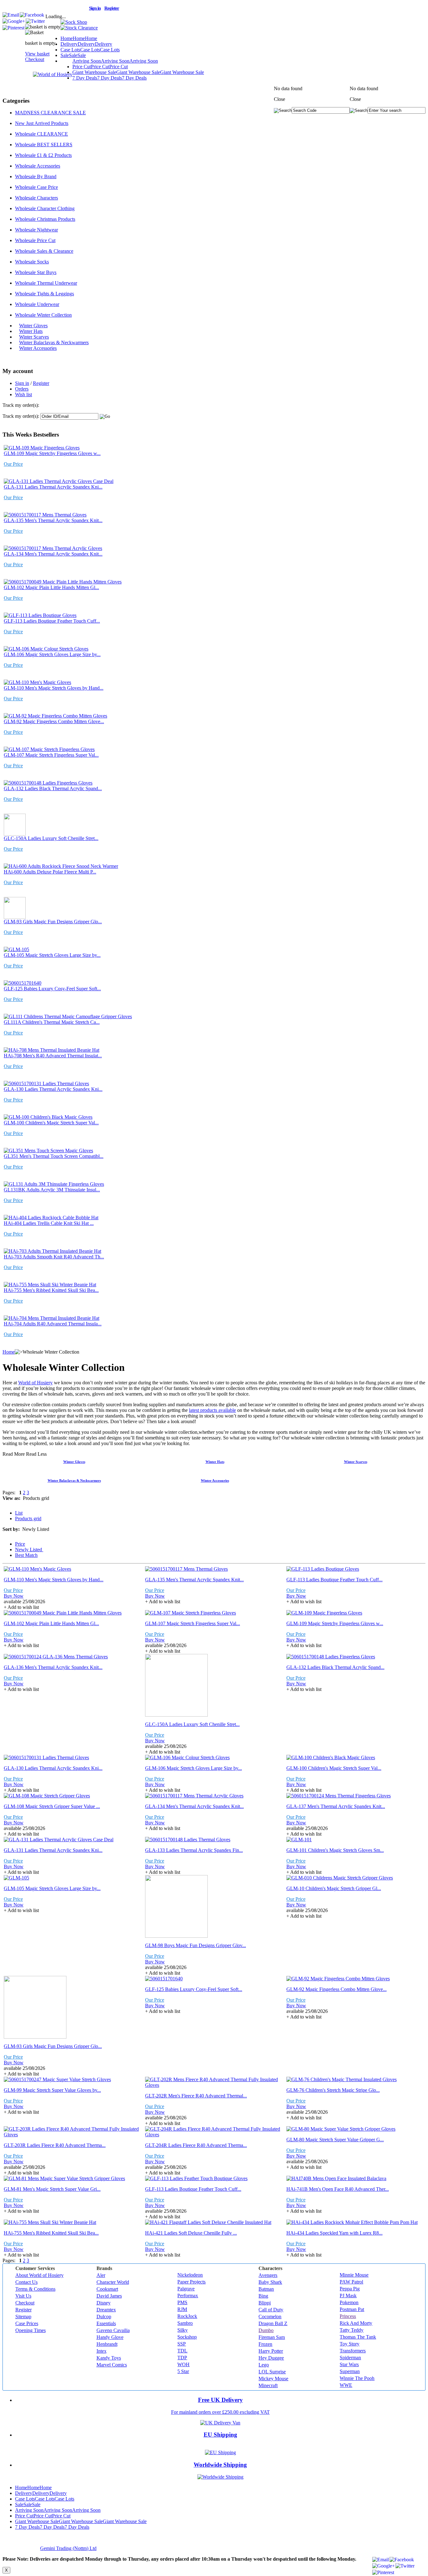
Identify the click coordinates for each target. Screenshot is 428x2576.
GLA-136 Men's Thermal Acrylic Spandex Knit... (53, 1667)
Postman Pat (352, 2309)
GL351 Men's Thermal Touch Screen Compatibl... (54, 1156)
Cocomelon (270, 2317)
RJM (182, 2309)
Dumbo (266, 2330)
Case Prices (27, 2323)
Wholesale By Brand (36, 176)
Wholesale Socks (32, 262)
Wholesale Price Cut (35, 240)
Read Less (36, 1454)
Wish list (23, 394)
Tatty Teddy (352, 2330)
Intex (102, 2351)
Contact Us (26, 2282)
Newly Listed (29, 1550)
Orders (22, 389)
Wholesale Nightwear (37, 230)
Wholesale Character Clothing (45, 208)
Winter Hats (31, 331)
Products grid (28, 1519)
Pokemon (349, 2302)
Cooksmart (107, 2289)
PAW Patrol (351, 2282)
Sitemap (23, 2317)
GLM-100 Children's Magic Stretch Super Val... (51, 1123)
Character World (113, 2282)
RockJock (187, 2316)
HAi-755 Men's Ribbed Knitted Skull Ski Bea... (51, 1290)
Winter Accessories (38, 348)
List (19, 1513)
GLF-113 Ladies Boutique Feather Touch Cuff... (52, 621)
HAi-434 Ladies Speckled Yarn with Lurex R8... (334, 2233)
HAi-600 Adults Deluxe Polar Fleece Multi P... (50, 872)
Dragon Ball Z (273, 2323)
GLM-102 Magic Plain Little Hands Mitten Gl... (51, 587)
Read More (14, 1454)
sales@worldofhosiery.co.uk (44, 7)
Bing (263, 2296)
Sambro (185, 2323)
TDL (182, 2351)
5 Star (183, 2371)
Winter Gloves (33, 326)
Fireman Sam (272, 2337)
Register (41, 383)
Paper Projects (191, 2282)
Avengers (268, 2275)
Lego (264, 2365)
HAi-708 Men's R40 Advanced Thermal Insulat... (53, 1056)
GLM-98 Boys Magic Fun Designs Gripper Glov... (196, 1945)
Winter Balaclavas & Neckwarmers (54, 342)
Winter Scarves (34, 337)
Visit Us (23, 2296)
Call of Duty (271, 2310)
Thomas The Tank (358, 2337)
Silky (183, 2330)
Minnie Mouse (354, 2275)
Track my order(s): (21, 416)
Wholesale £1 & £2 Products (43, 155)
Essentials (106, 2323)
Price (20, 1544)
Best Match (26, 1555)
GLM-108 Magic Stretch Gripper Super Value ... (52, 1806)
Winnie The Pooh (357, 2378)
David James (109, 2296)
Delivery (86, 44)
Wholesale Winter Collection (43, 315)
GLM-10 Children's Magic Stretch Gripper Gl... (334, 1888)
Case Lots (90, 50)
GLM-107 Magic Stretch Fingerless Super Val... (51, 755)
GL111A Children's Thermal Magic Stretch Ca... (52, 1022)
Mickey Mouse (273, 2379)
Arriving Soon (115, 61)
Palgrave (186, 2289)
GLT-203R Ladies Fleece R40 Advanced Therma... (55, 2145)
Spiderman (350, 2358)
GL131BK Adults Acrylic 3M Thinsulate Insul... (52, 1190)
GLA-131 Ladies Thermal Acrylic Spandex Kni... (53, 487)
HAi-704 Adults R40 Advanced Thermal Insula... (53, 1324)
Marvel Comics (112, 2365)
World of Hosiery (35, 1383)
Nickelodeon (190, 2275)
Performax (188, 2296)
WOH (183, 2364)
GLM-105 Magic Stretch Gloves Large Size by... (52, 955)
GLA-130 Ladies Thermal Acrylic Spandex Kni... (53, 1089)
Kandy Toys (109, 2358)
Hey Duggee (271, 2358)
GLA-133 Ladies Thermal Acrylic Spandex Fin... (194, 1850)
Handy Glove (110, 2337)
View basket (37, 54)
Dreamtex (106, 2310)
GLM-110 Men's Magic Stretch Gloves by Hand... (54, 688)
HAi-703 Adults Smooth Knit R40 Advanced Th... (54, 1257)
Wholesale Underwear (37, 304)
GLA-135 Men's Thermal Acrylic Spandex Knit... (53, 520)
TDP (182, 2358)
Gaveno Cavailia (113, 2330)
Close (355, 99)
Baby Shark (270, 2282)
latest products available (212, 1410)
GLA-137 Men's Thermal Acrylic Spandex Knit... (336, 1806)
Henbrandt (107, 2344)
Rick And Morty (356, 2323)
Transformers (353, 2351)
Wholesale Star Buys (36, 272)
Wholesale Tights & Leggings (44, 294)
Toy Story (350, 2344)
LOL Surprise (272, 2372)
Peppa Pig (350, 2289)
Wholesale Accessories (38, 166)
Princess (348, 2316)
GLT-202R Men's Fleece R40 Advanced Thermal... (196, 2096)
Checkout (35, 59)
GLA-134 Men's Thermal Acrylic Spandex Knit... (53, 554)
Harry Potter (271, 2351)
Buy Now (14, 1596)
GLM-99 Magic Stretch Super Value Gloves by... (52, 2090)
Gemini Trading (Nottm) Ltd (68, 2548)
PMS (182, 2302)
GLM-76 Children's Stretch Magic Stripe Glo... (333, 2090)
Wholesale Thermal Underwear (46, 283)
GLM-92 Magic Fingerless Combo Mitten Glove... (54, 721)
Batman (266, 2289)
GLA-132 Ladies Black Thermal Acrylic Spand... (53, 788)
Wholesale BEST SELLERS (44, 145)
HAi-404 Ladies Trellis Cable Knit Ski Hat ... (49, 1223)
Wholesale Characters (37, 198)
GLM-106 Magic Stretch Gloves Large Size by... (52, 654)
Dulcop (104, 2317)
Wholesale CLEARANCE (42, 134)
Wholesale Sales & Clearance (44, 251)
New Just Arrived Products (42, 123)
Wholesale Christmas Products (45, 219)
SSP (182, 2344)
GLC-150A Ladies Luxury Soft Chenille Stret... (51, 838)
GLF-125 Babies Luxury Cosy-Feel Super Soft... (52, 989)
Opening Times (31, 2330)
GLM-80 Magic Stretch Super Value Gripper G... (335, 2140)
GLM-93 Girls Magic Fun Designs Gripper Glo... (53, 922)
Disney (104, 2303)
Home (79, 38)
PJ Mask (348, 2296)
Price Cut (100, 67)
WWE (346, 2385)
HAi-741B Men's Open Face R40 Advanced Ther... (338, 2189)
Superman (350, 2371)
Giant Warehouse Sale (138, 72)
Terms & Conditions (35, 2289)
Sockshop (187, 2337)
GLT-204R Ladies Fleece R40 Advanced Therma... (196, 2145)
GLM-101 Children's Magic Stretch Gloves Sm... (335, 1850)
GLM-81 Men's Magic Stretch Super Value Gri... (52, 2189)
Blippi (265, 2303)
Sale (73, 55)
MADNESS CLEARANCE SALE (50, 113)
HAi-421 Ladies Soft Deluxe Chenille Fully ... (191, 2233)
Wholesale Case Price (37, 187)
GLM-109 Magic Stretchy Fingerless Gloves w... (52, 453)
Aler (101, 2275)
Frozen (265, 2344)
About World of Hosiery (39, 2275)
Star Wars (349, 2364)
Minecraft (268, 2385)
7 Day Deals (110, 78)
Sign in (22, 383)
